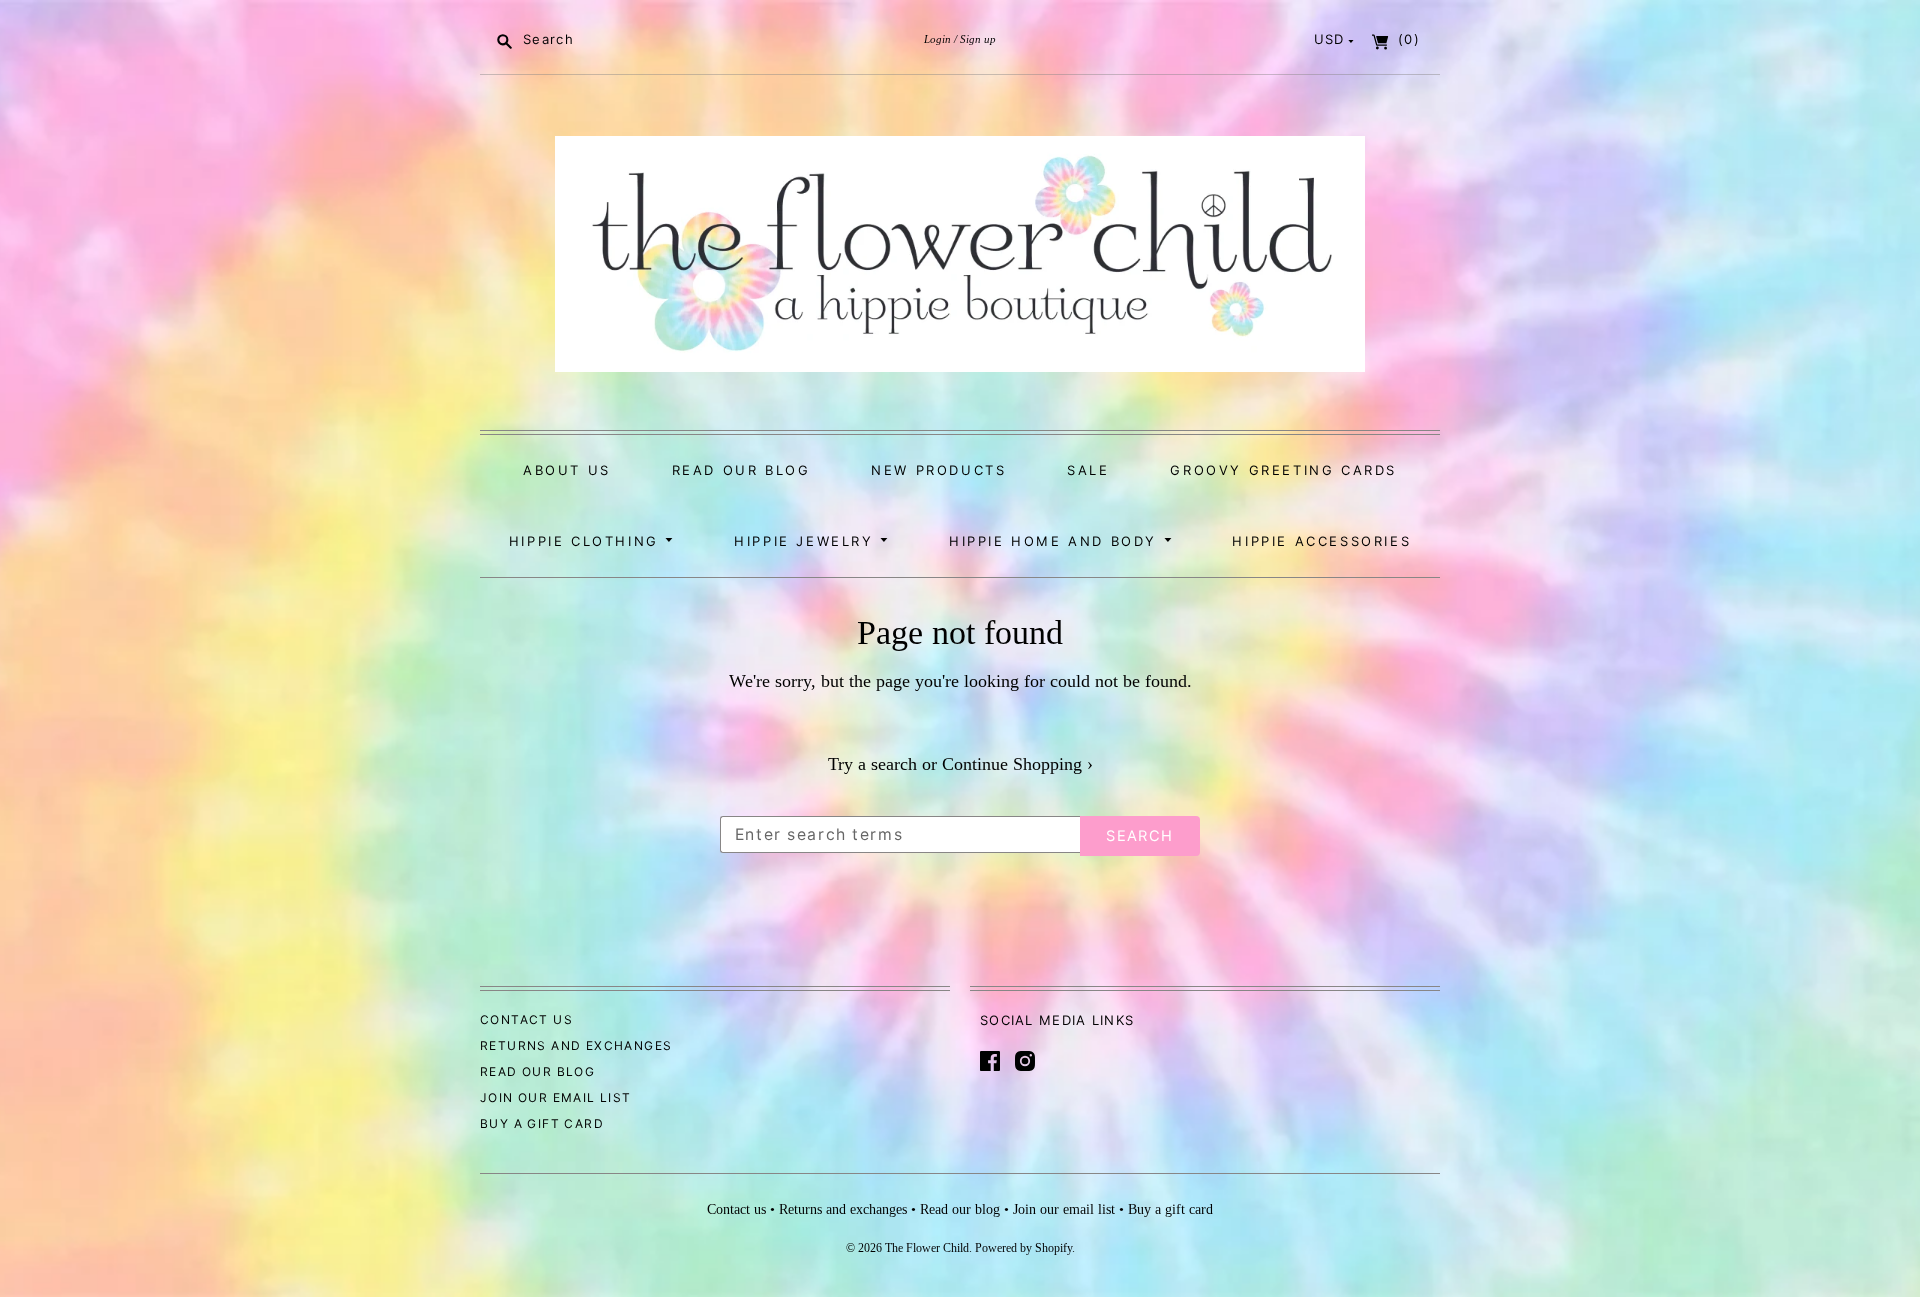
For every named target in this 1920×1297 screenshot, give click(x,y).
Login (937, 39)
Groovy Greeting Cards (1283, 470)
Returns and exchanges (576, 1045)
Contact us (526, 1019)
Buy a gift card (542, 1123)
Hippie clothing (587, 541)
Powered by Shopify (1023, 1248)
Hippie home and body (1056, 541)
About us (567, 470)
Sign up (978, 39)
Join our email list (556, 1097)
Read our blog (741, 470)
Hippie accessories (1321, 541)
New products (938, 470)
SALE (1088, 470)
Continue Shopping (1017, 764)
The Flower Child (927, 1248)
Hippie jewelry (807, 541)
